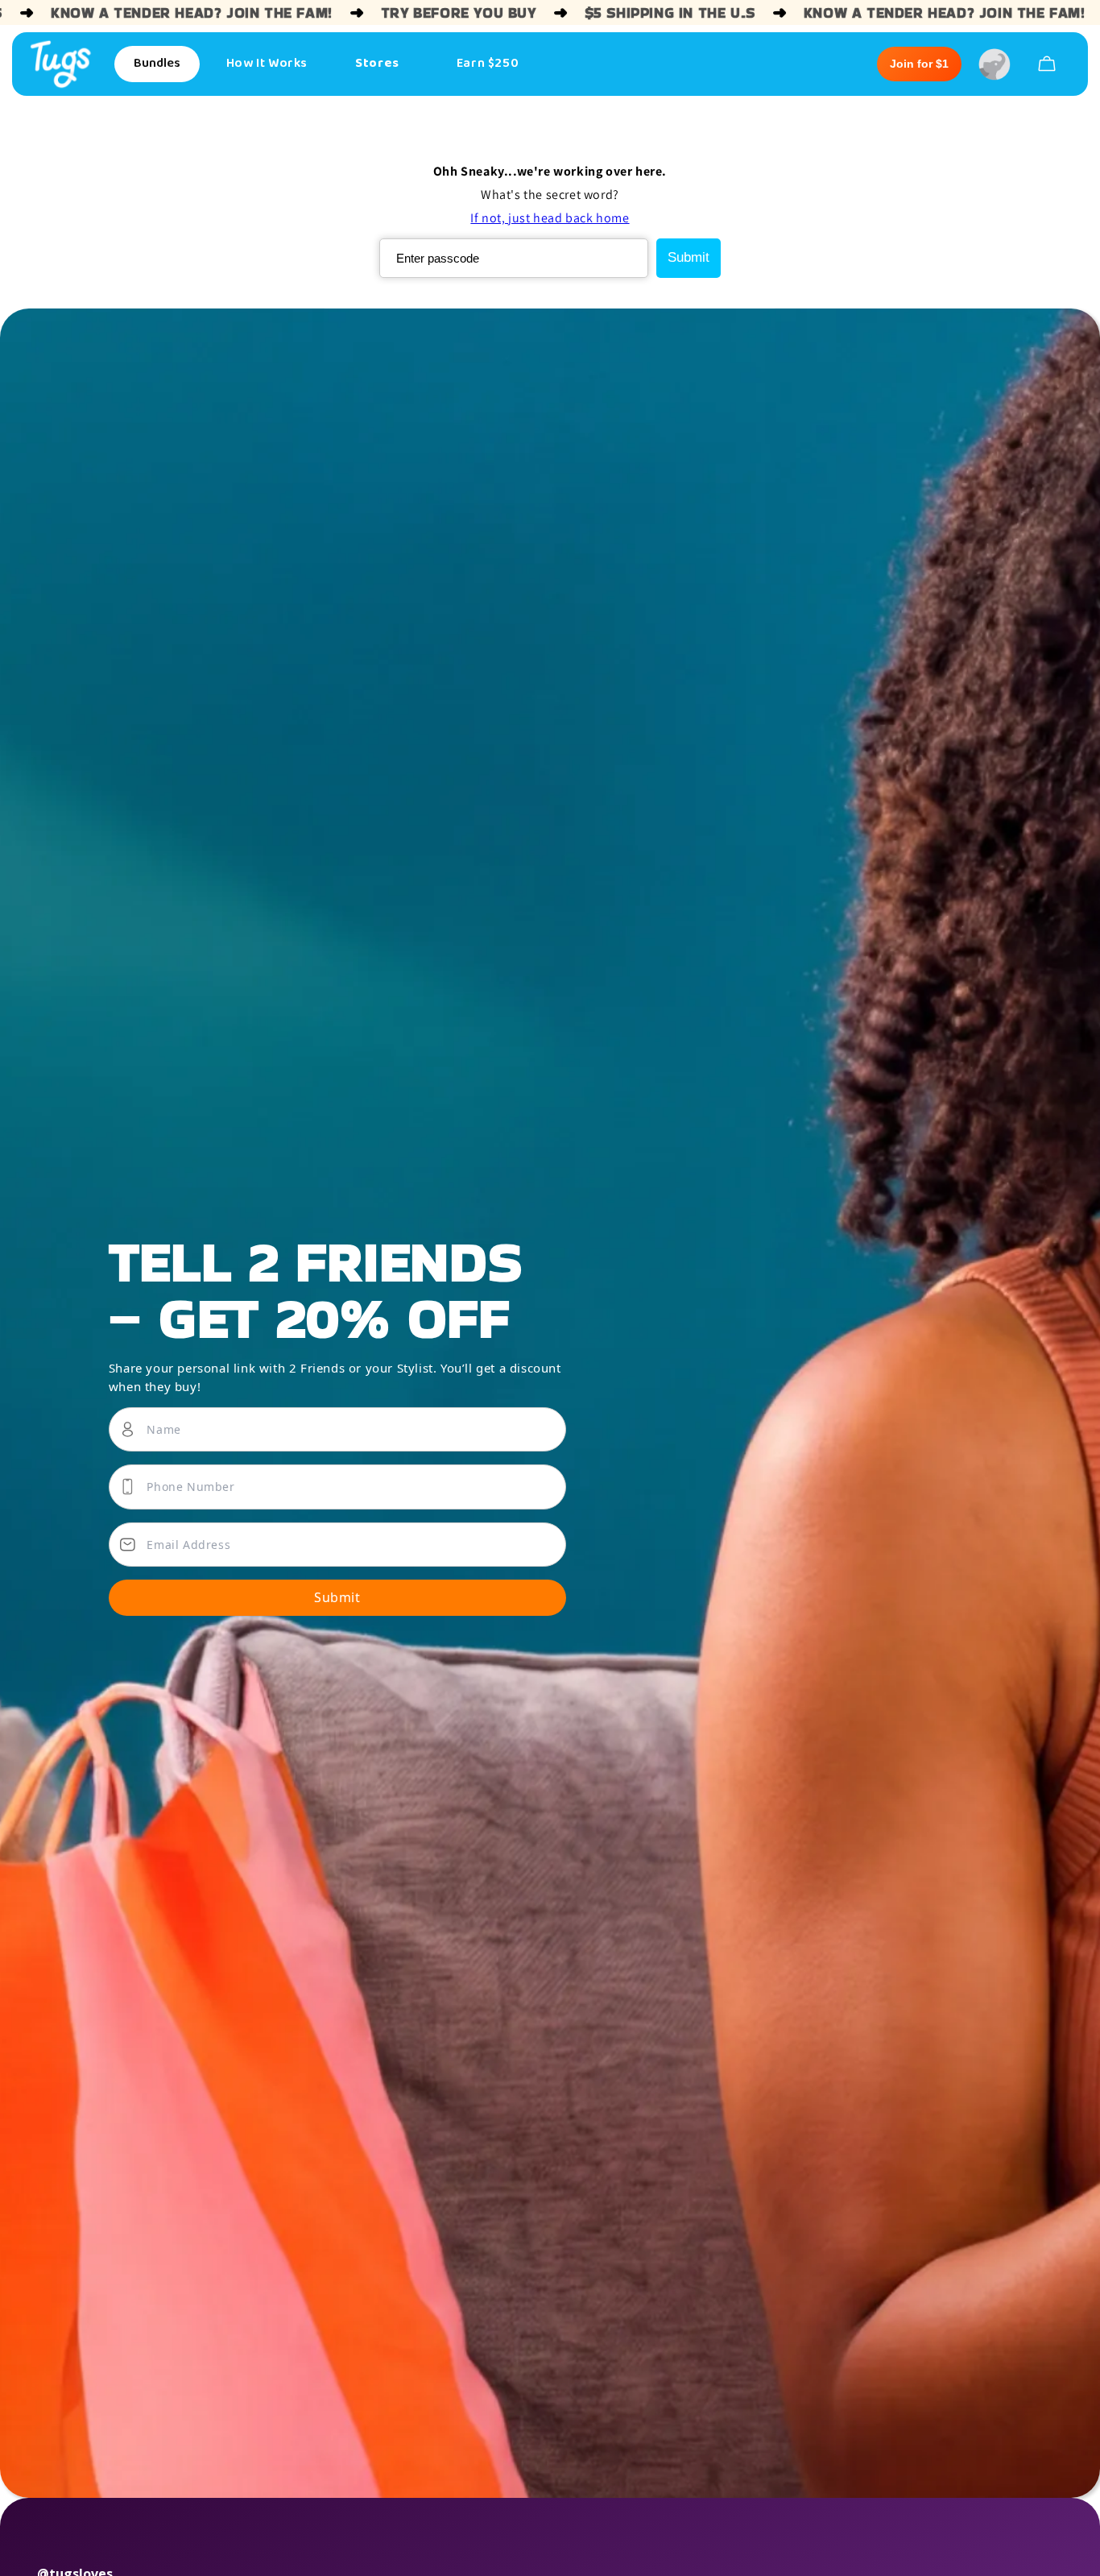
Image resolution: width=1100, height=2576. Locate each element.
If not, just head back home (550, 218)
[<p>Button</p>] (1047, 64)
